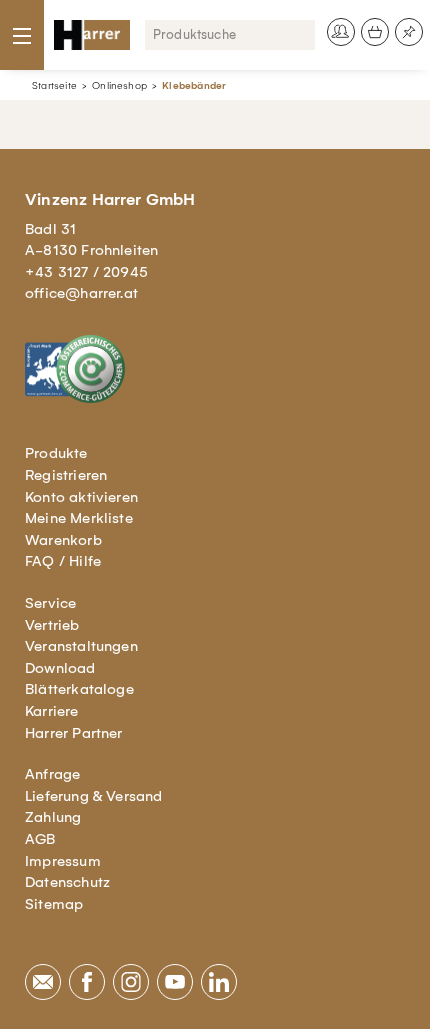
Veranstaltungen (81, 646)
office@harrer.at (81, 293)
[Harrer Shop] (92, 35)
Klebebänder (194, 85)
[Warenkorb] (375, 32)
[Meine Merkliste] (409, 32)
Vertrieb (52, 625)
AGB (40, 839)
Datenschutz (67, 882)
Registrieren (66, 475)
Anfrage (52, 774)
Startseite (54, 85)
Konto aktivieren (81, 497)
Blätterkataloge (79, 689)
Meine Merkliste (79, 518)
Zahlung (53, 817)
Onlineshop (119, 85)
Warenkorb (63, 540)
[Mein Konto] (341, 32)
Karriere (52, 711)
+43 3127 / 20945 (86, 272)
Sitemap (54, 904)
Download (60, 668)
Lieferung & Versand (94, 796)
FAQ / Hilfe (63, 561)
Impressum (63, 861)
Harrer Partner (74, 733)
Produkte (56, 453)
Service (50, 603)
